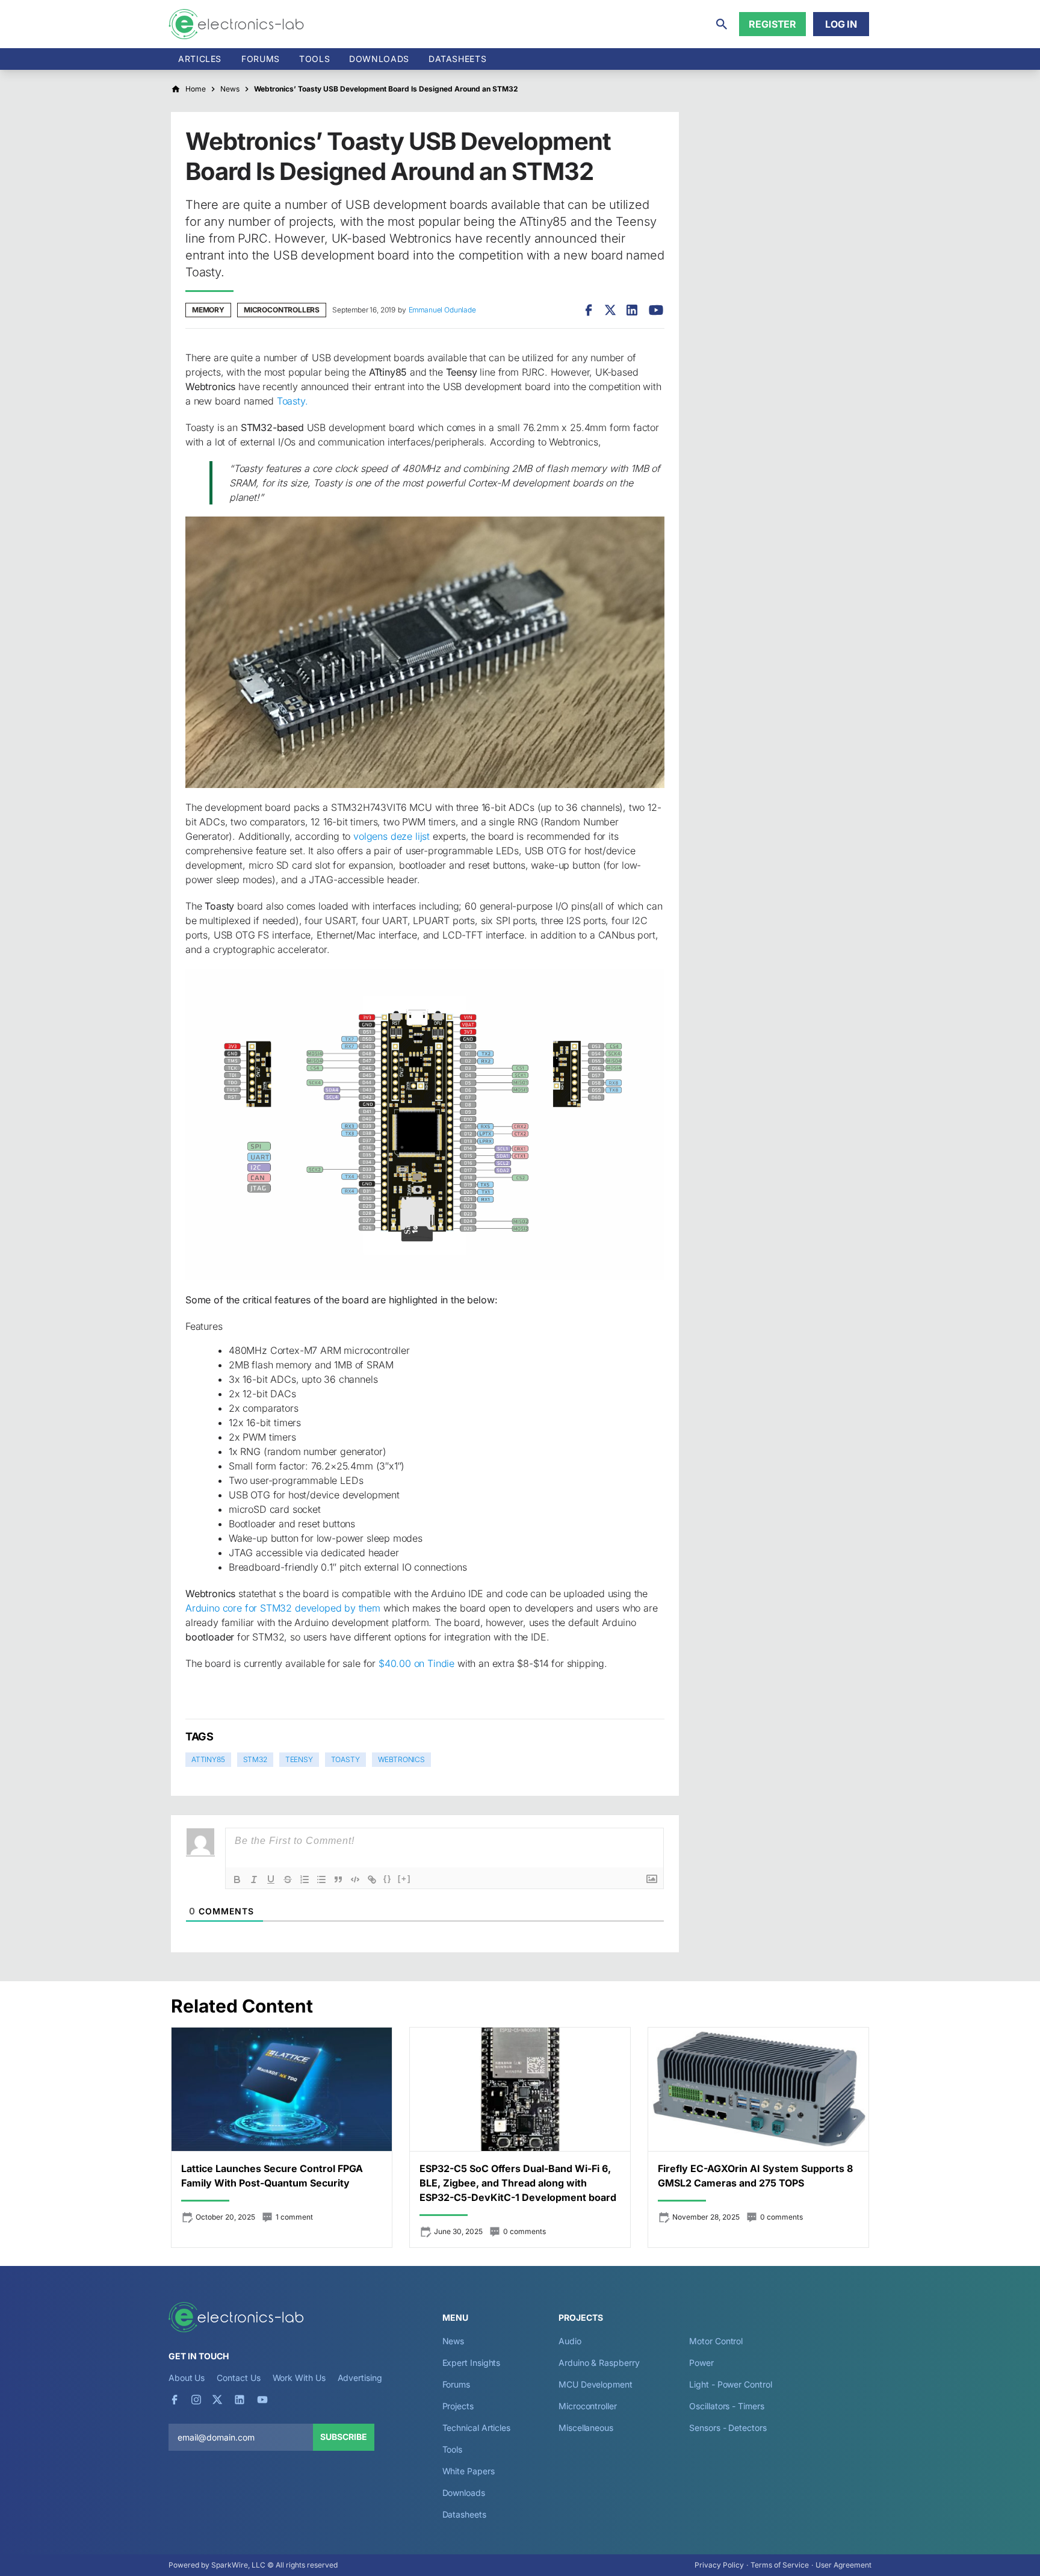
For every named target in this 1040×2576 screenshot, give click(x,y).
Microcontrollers (282, 310)
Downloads (464, 2493)
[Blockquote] (338, 1879)
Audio (570, 2341)
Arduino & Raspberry (599, 2363)
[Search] (722, 24)
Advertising (360, 2378)
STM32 (255, 1759)
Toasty (345, 1759)
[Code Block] (355, 1879)
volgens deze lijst (392, 836)
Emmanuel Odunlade (442, 310)
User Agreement (843, 2565)
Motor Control (716, 2341)
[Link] (372, 1879)
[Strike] (288, 1879)
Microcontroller (588, 2406)
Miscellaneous (586, 2428)
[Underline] (271, 1879)
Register (772, 24)
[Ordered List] (305, 1879)
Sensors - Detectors (728, 2428)
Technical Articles (477, 2428)
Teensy (299, 1759)
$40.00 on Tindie (416, 1663)
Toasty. (292, 401)
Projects (458, 2406)
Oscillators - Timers (726, 2406)
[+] (404, 1879)
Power (701, 2363)
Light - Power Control (730, 2384)
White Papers (469, 2471)
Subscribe (344, 2437)
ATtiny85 (208, 1759)
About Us (187, 2378)
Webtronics (401, 1759)
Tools (314, 59)
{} (388, 1879)
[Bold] (237, 1879)
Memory (208, 310)
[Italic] (254, 1879)
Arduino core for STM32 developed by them (283, 1608)
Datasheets (457, 59)
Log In (841, 24)
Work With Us (299, 2378)
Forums (261, 59)
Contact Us (238, 2378)
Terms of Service (780, 2565)
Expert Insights (472, 2363)
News (453, 2341)
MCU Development (596, 2384)
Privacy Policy (719, 2565)
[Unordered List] (321, 1879)
